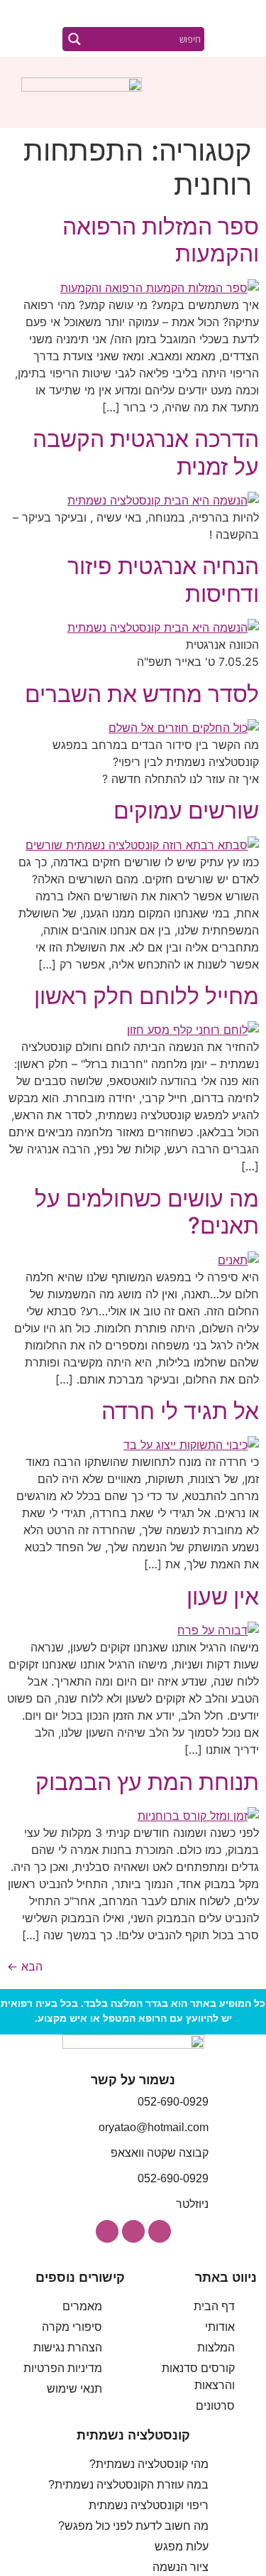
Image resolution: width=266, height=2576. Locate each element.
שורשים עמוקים (186, 810)
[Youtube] (107, 2231)
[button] (235, 93)
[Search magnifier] (74, 39)
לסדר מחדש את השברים (142, 694)
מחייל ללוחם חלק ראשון (146, 996)
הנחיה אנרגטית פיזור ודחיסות (163, 580)
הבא (25, 1966)
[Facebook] (133, 2231)
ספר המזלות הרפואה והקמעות (161, 240)
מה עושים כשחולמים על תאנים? (147, 1212)
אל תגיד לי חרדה (180, 1411)
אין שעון (223, 1596)
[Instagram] (160, 2231)
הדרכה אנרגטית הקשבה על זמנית (146, 452)
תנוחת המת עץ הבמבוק (147, 1782)
